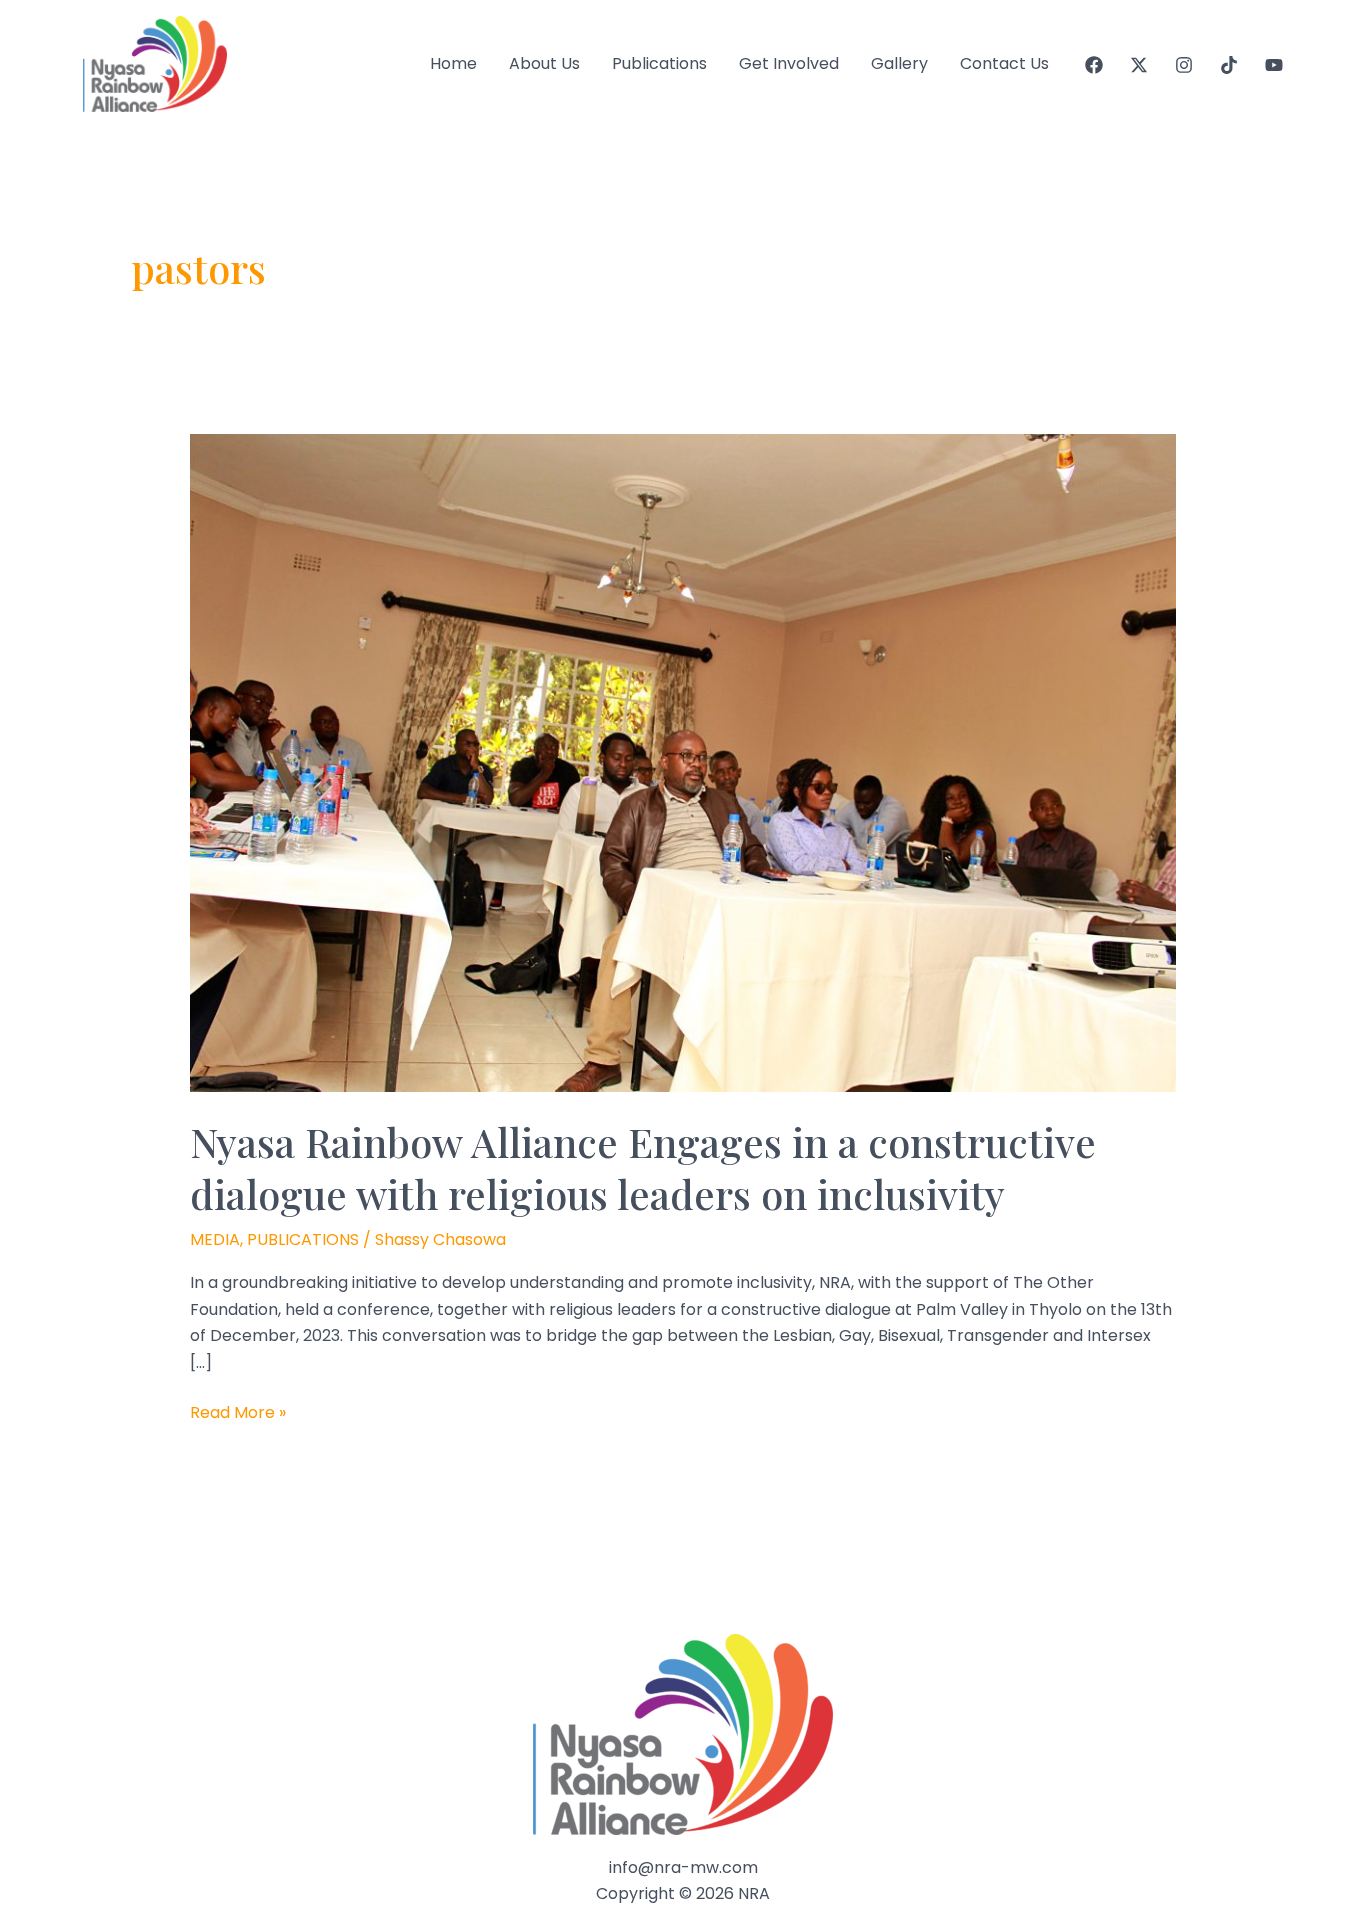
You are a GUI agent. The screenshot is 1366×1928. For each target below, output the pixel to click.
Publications (659, 63)
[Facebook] (1094, 65)
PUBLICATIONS (303, 1239)
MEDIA (215, 1239)
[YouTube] (1274, 65)
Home (453, 63)
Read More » (238, 1413)
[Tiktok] (1229, 65)
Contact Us (1004, 63)
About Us (544, 63)
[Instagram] (1184, 65)
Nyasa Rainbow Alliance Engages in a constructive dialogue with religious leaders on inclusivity (643, 1167)
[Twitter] (1139, 65)
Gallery (899, 63)
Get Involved (789, 63)
